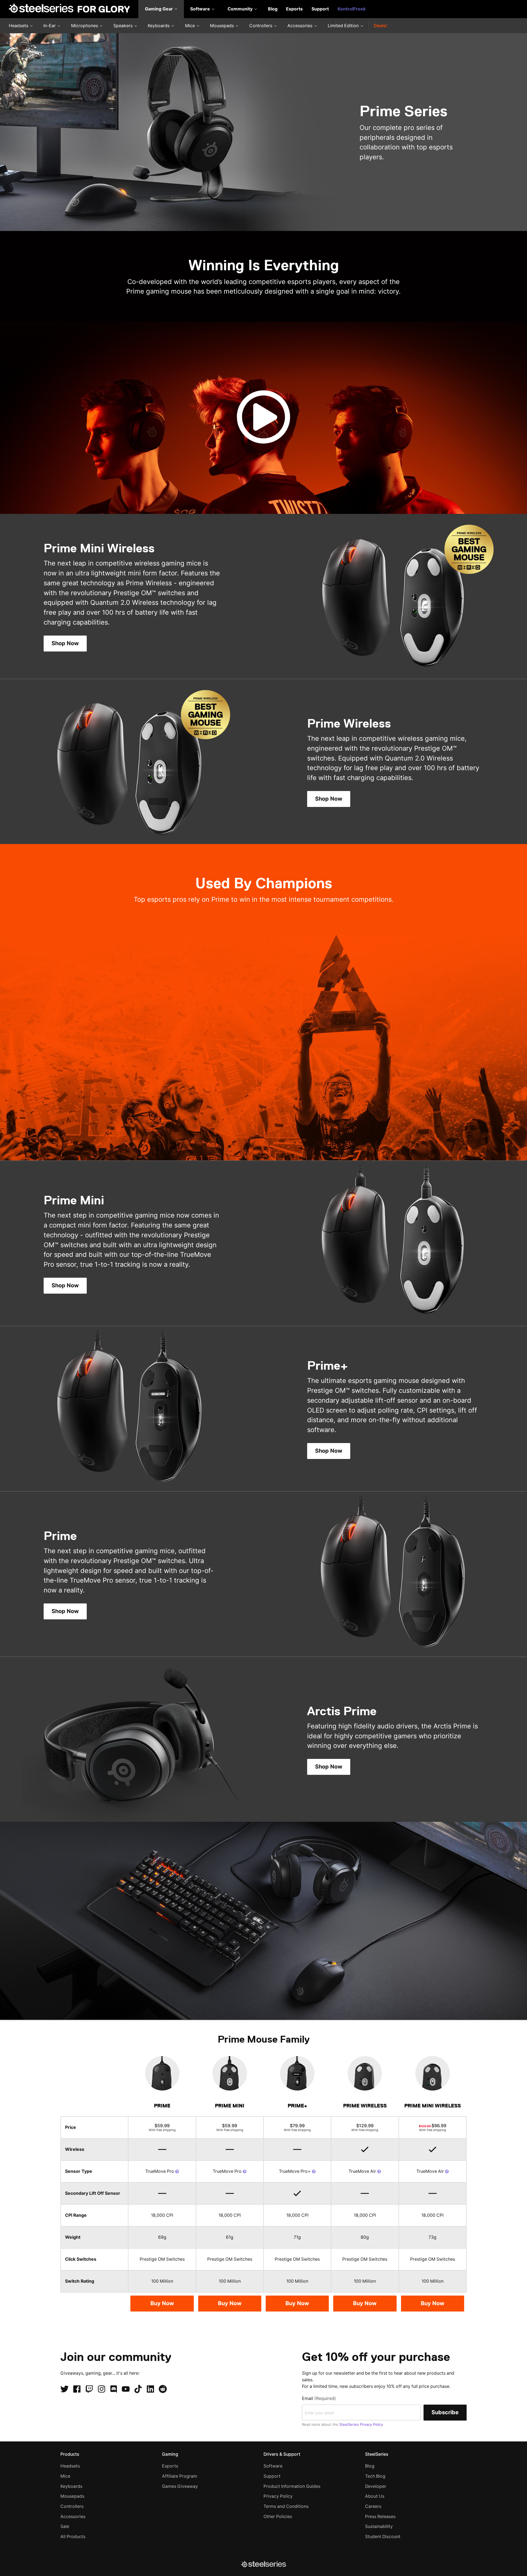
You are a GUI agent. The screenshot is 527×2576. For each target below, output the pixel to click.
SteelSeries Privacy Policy (361, 2424)
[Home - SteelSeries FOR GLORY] (69, 9)
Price (71, 2127)
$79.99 (297, 2127)
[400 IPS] (379, 2171)
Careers (373, 2506)
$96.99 (433, 2127)
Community (241, 9)
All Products (73, 2537)
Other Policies (278, 2517)
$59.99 (162, 2127)
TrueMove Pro (160, 2171)
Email (319, 2398)
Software (201, 9)
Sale (65, 2526)
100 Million (162, 2281)
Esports (294, 9)
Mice (190, 26)
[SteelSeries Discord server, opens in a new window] (114, 2389)
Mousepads (222, 26)
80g (365, 2237)
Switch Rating (80, 2281)
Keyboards (159, 26)
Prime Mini (230, 2106)
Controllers (261, 26)
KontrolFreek (352, 9)
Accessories (300, 26)
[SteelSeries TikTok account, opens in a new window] (138, 2389)
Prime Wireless (365, 2106)
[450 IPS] (177, 2171)
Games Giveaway (180, 2486)
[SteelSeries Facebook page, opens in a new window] (77, 2389)
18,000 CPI (162, 2215)
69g (162, 2237)
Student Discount (383, 2537)
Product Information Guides (292, 2486)
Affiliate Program (180, 2476)
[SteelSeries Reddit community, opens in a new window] (163, 2389)
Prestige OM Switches (162, 2259)
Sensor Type (79, 2171)
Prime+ (297, 2106)
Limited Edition (344, 26)
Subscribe (445, 2412)
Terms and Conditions (286, 2506)
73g (432, 2237)
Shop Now (65, 643)
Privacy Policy (278, 2496)
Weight (73, 2237)
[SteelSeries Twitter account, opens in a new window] (65, 2389)
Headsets (19, 26)
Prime (162, 2106)
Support (320, 9)
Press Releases (380, 2517)
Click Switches (81, 2259)
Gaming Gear (159, 9)
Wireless (75, 2149)
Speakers (124, 26)
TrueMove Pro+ (295, 2171)
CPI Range (76, 2215)
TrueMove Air (363, 2171)
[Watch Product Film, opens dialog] (263, 418)
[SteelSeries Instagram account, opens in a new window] (102, 2389)
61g (230, 2237)
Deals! (380, 26)
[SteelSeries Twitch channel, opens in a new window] (89, 2389)
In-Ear (50, 26)
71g (297, 2237)
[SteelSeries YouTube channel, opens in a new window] (126, 2389)
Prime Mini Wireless (433, 2106)
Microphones (85, 26)
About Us (375, 2496)
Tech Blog (375, 2476)
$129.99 (365, 2127)
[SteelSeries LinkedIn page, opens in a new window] (150, 2389)
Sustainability (379, 2526)
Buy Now (162, 2303)
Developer (376, 2486)
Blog (273, 9)
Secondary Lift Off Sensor (93, 2193)
